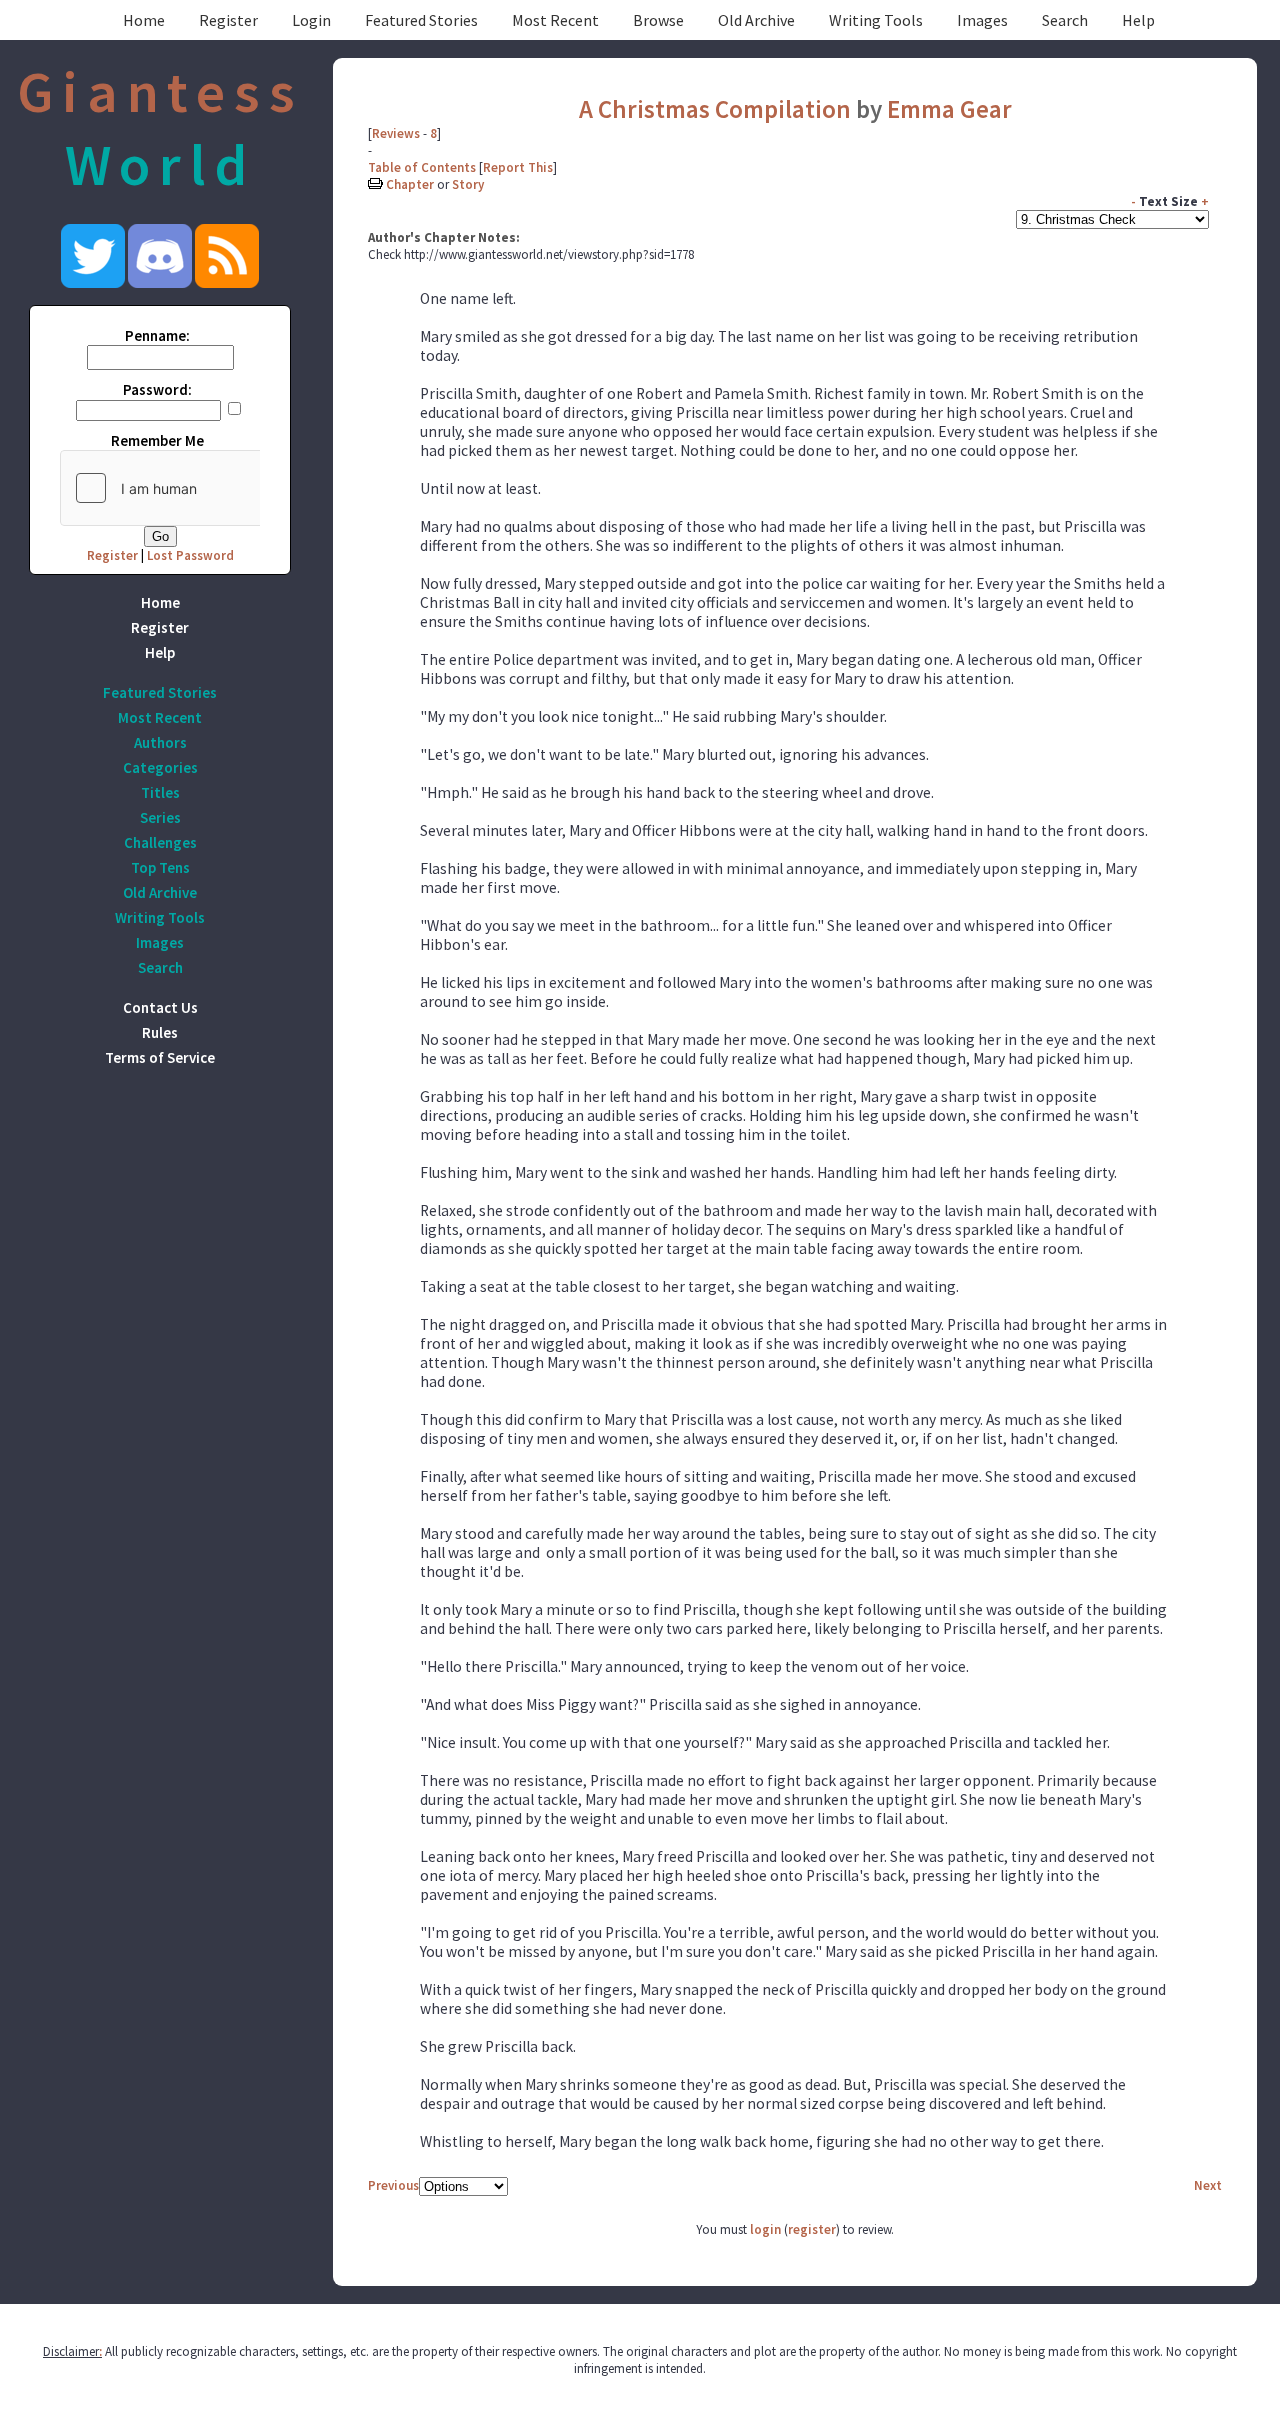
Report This (518, 167)
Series (160, 817)
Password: (157, 389)
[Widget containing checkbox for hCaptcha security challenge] (211, 488)
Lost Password (190, 555)
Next (1208, 2185)
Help (1138, 20)
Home (144, 20)
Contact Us (160, 1007)
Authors (160, 742)
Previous (393, 2185)
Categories (160, 767)
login (765, 2229)
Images (982, 20)
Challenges (160, 842)
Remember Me (157, 440)
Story (468, 184)
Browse (658, 20)
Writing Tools (876, 20)
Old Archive (756, 20)
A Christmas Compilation (715, 109)
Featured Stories (421, 20)
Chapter (410, 184)
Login (311, 20)
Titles (160, 792)
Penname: (157, 335)
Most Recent (555, 20)
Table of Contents (422, 167)
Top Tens (160, 867)
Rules (160, 1032)
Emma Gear (949, 109)
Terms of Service (160, 1057)
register (812, 2229)
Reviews (396, 133)
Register (228, 20)
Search (1065, 20)
